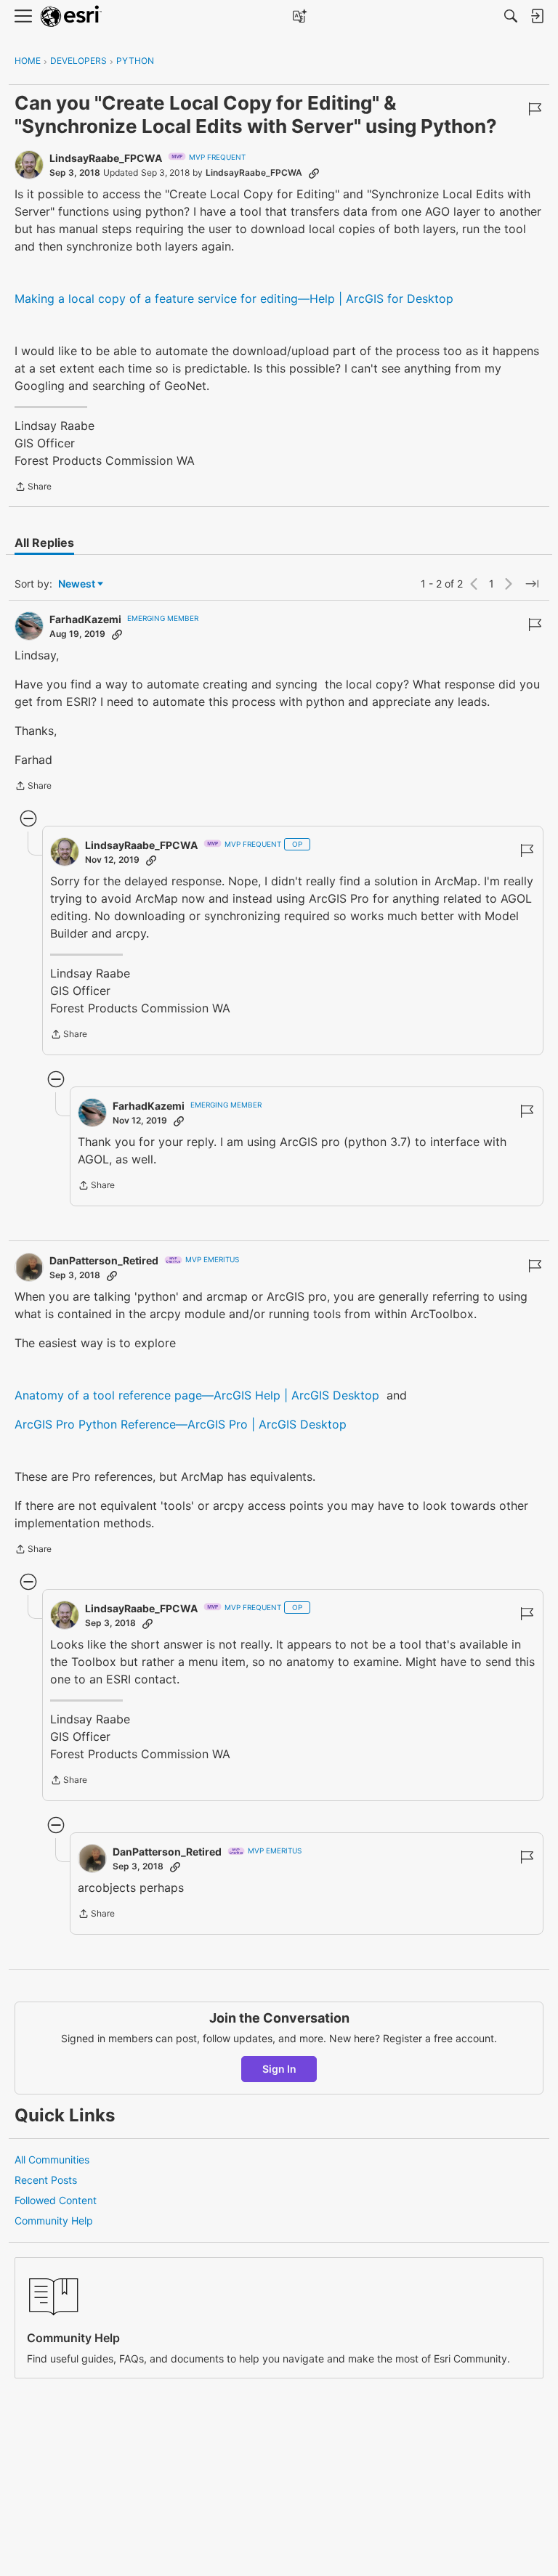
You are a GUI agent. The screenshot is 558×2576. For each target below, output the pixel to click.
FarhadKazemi (85, 619)
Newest (77, 584)
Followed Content (56, 2200)
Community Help (54, 2221)
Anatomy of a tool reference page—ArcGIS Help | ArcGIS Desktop (197, 1395)
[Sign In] (537, 16)
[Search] (511, 16)
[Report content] (535, 109)
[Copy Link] (314, 173)
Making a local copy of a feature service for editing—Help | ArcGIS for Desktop (234, 298)
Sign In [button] (279, 2069)
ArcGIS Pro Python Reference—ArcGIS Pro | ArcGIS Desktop (181, 1424)
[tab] (44, 543)
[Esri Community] (71, 16)
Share (33, 488)
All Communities (52, 2159)
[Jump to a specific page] (532, 584)
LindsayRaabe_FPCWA (106, 158)
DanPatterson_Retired (104, 1260)
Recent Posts (46, 2180)
